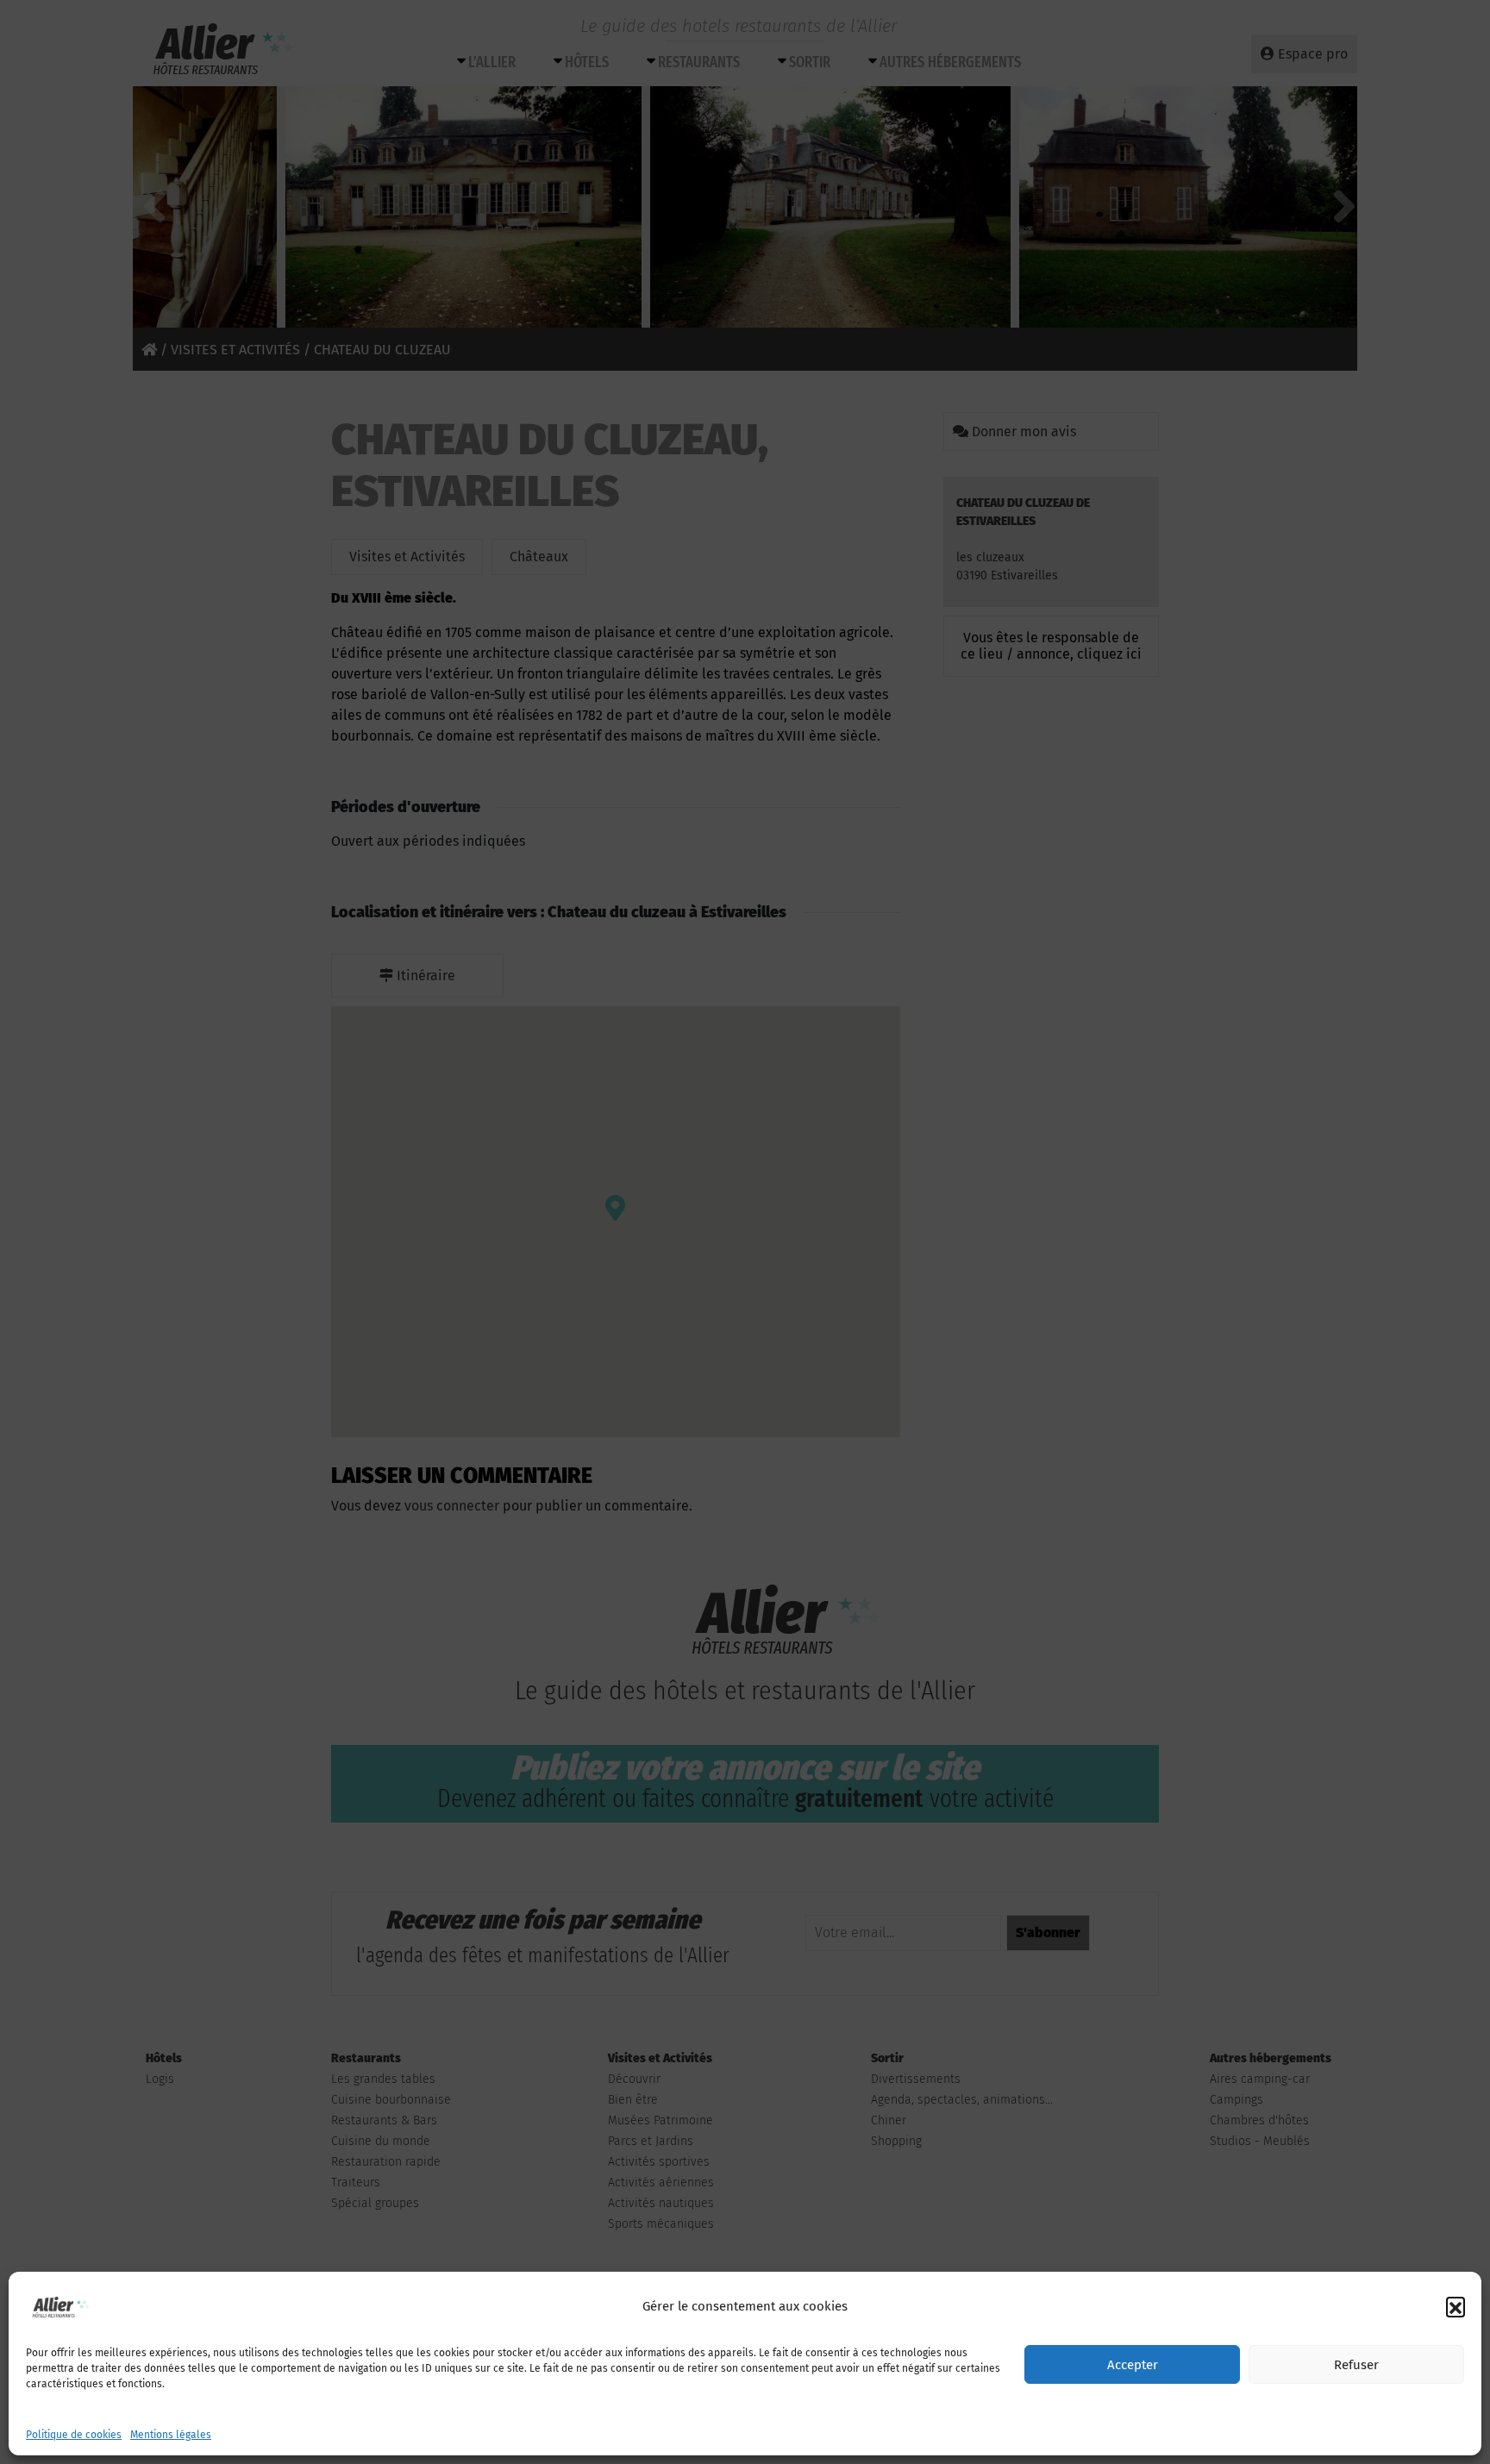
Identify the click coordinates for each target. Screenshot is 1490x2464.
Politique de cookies (74, 2435)
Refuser (1356, 2365)
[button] (1456, 2306)
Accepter (1133, 2365)
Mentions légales (171, 2435)
